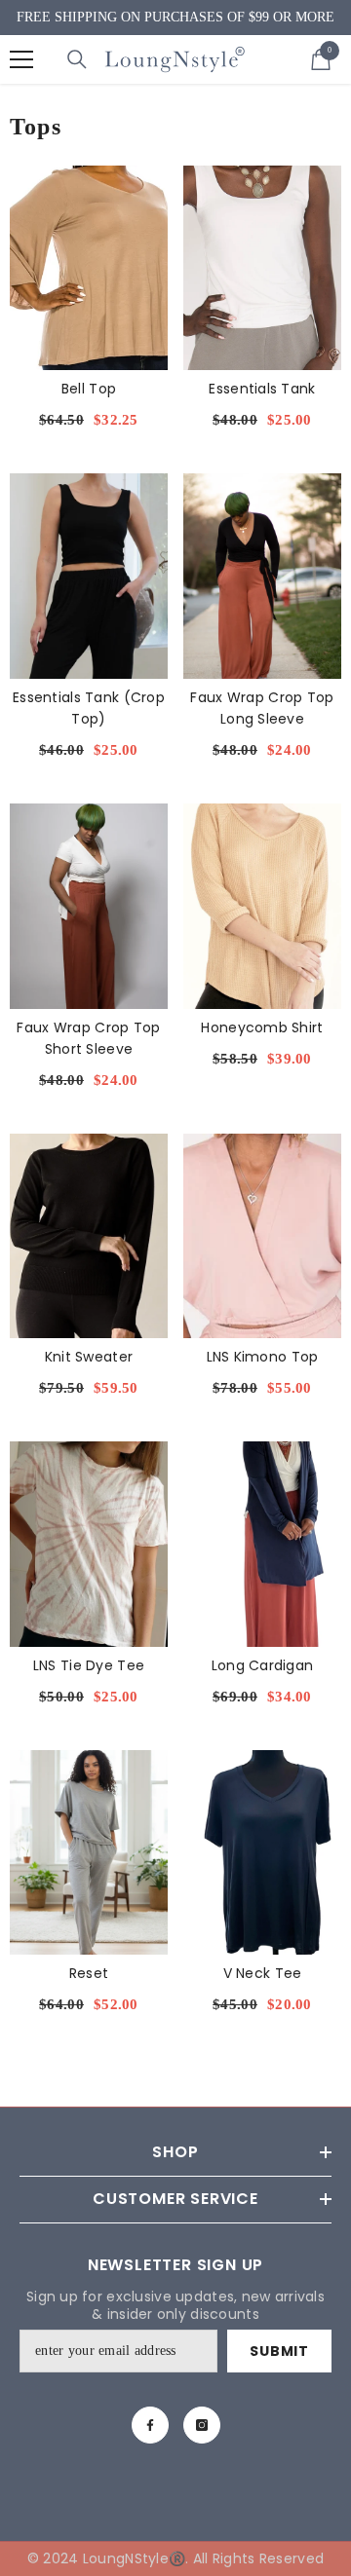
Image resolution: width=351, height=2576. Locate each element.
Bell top (89, 389)
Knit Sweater (89, 1357)
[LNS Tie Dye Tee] (89, 1544)
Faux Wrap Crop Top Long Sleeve (262, 708)
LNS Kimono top (263, 1357)
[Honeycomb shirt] (262, 906)
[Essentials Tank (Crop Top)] (89, 576)
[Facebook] (150, 2425)
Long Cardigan (263, 1665)
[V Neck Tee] (262, 1853)
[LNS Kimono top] (262, 1236)
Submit (279, 2351)
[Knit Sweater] (89, 1236)
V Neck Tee (263, 1973)
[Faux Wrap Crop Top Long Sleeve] (262, 576)
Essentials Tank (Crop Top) (89, 708)
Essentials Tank (262, 389)
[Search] (77, 59)
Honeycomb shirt (262, 1027)
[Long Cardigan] (262, 1544)
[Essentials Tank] (262, 268)
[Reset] (89, 1853)
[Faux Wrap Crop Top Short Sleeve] (89, 906)
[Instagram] (202, 2425)
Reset (89, 1973)
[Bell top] (89, 268)
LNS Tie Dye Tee (89, 1665)
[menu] (21, 59)
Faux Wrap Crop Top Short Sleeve (88, 1038)
